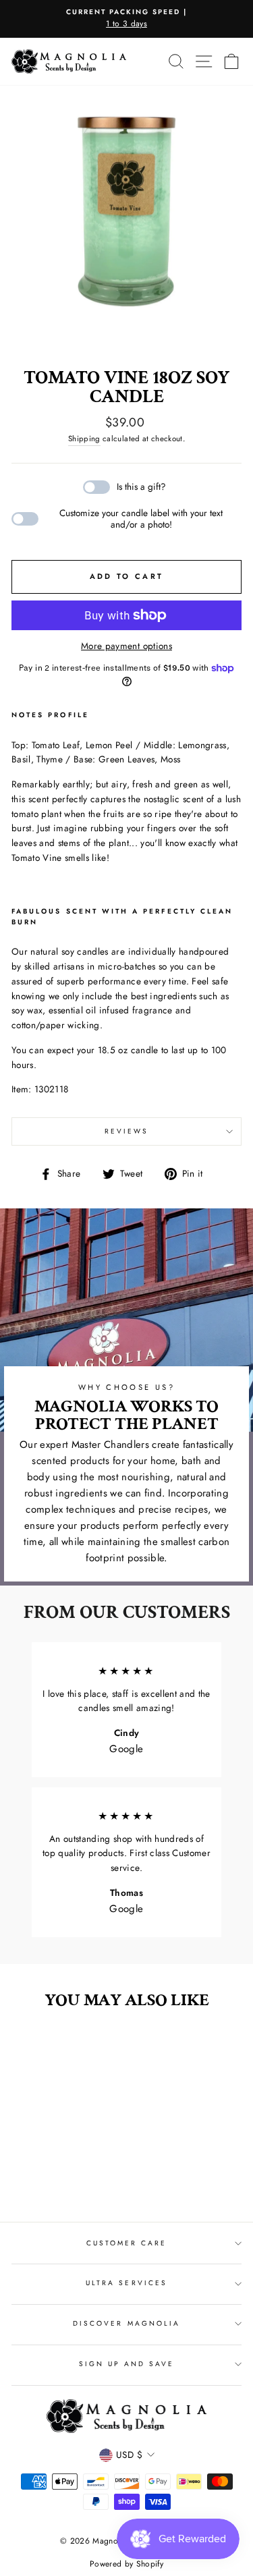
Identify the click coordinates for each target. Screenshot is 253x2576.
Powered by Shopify (126, 2564)
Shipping (84, 439)
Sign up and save (127, 2364)
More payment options (126, 646)
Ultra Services (126, 2283)
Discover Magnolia (126, 2323)
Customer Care (127, 2243)
